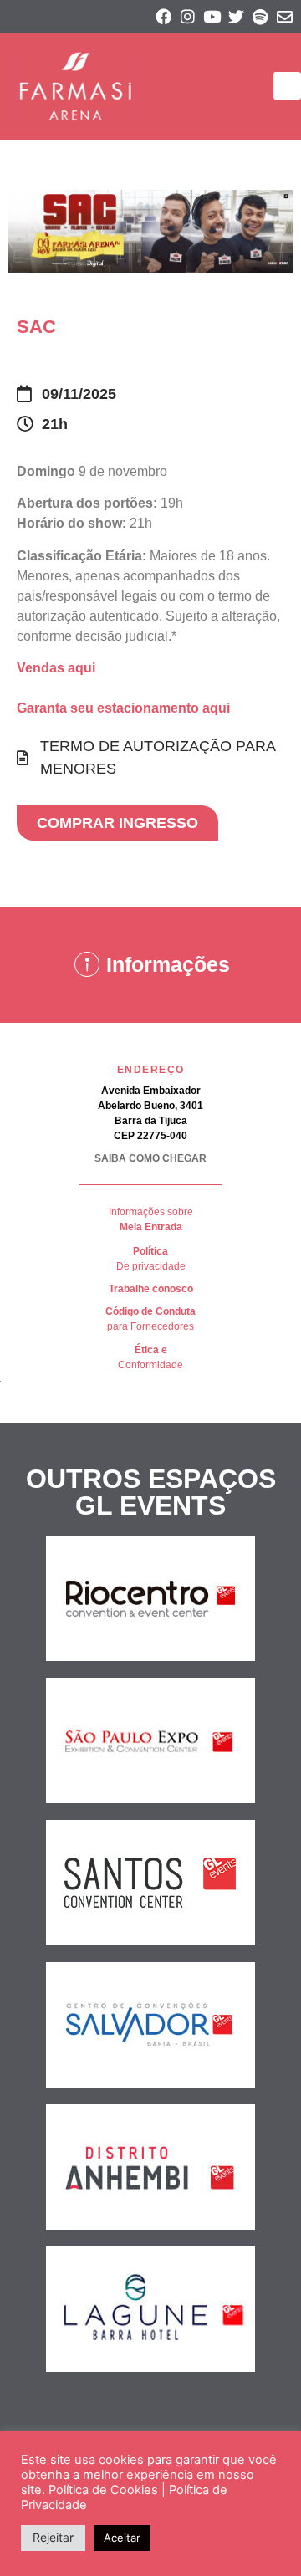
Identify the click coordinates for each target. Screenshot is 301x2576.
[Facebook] (163, 16)
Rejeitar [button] (53, 2537)
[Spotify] (260, 16)
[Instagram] (188, 16)
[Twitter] (236, 16)
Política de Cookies (103, 2490)
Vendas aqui (56, 668)
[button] (287, 86)
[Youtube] (212, 16)
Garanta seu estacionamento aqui (123, 708)
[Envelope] (285, 16)
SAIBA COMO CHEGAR (150, 1158)
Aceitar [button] (122, 2538)
